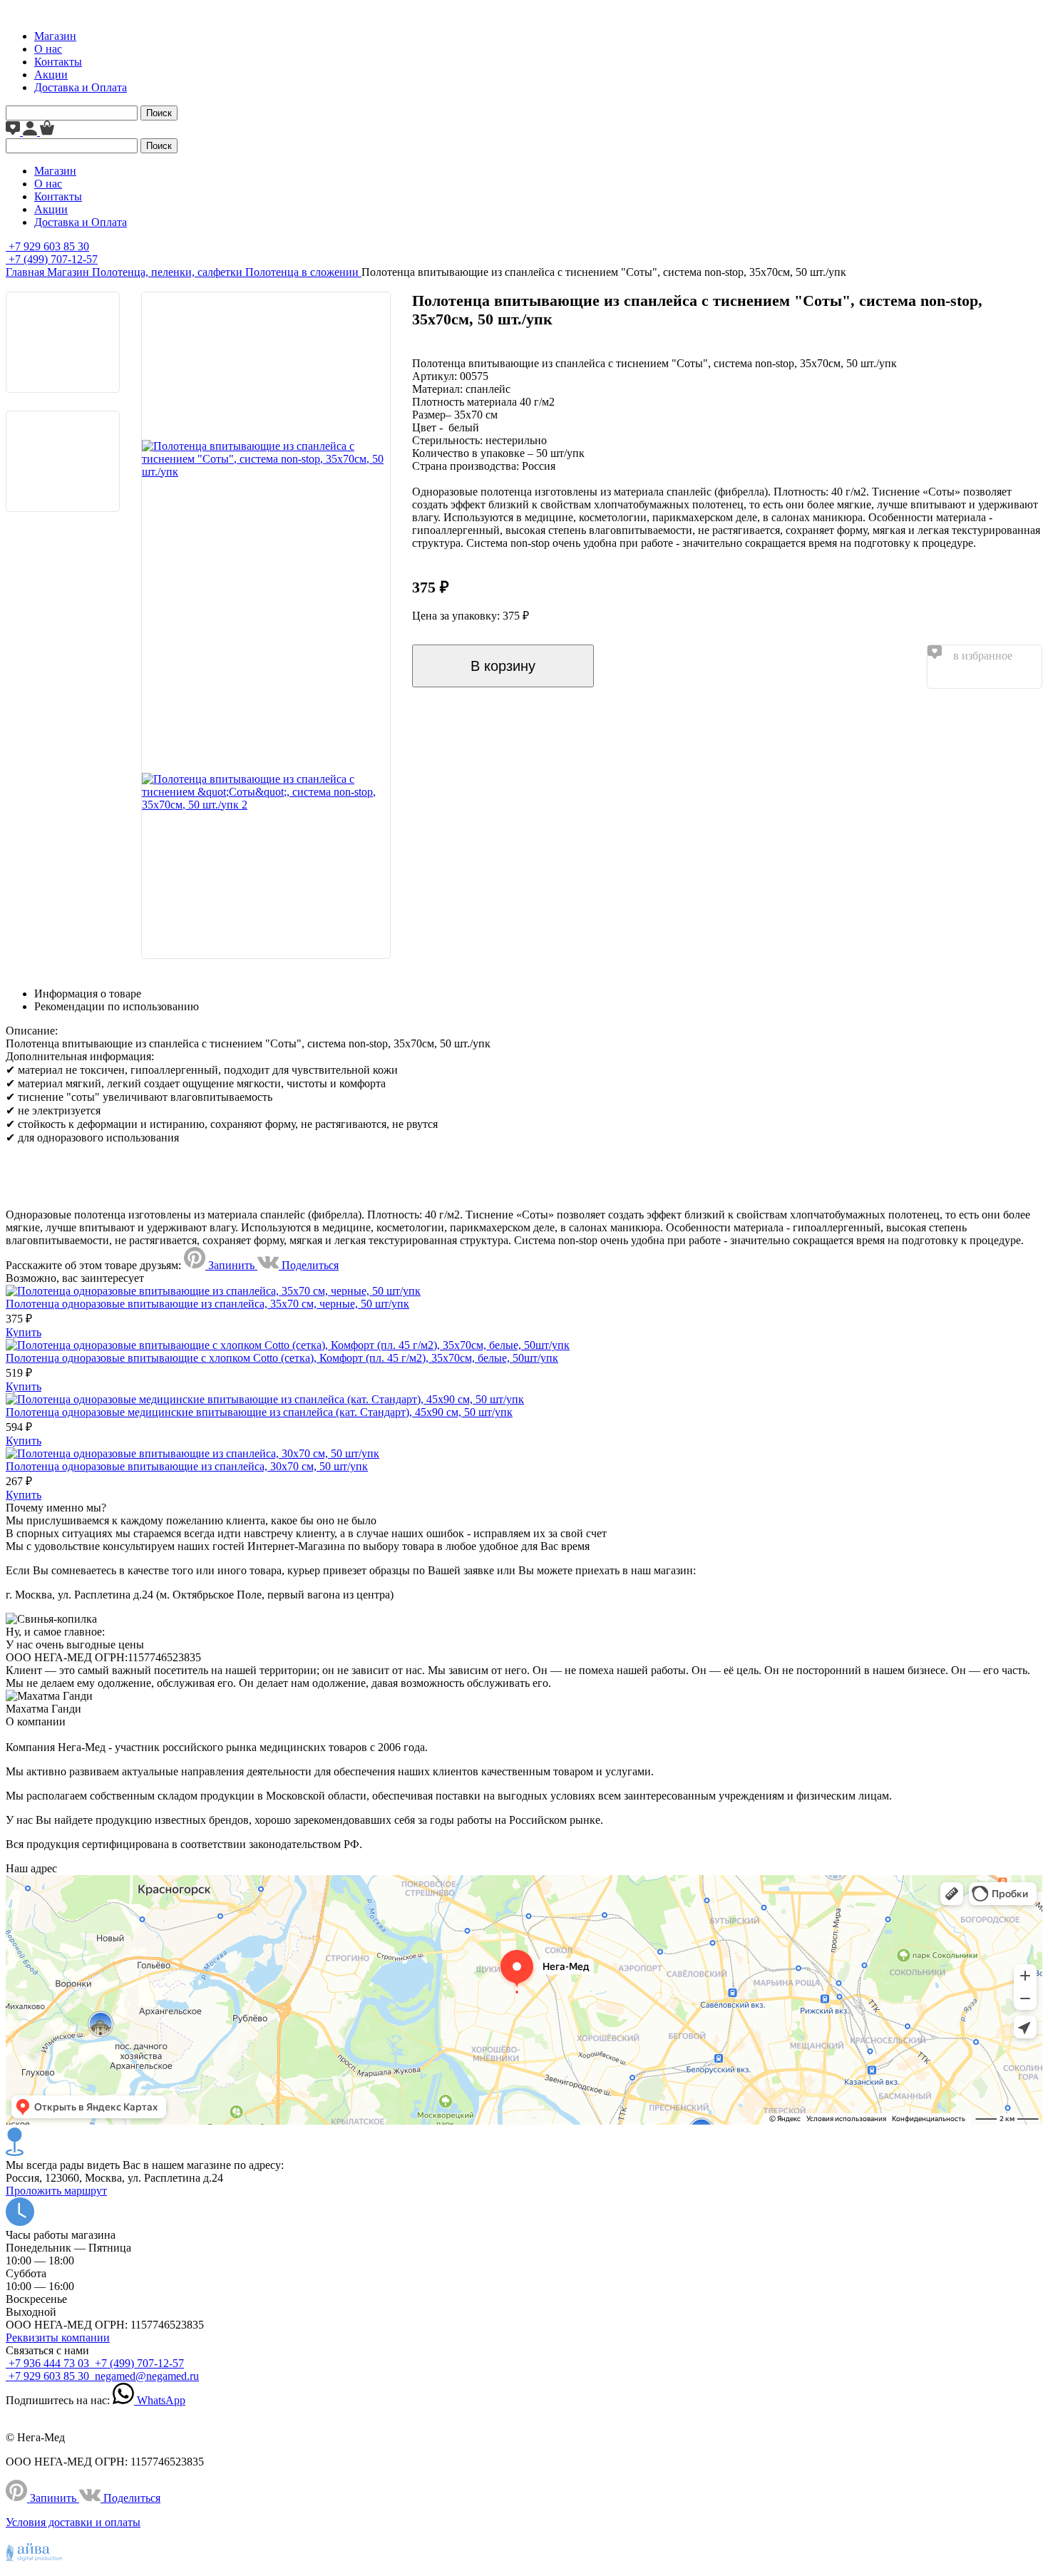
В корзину (503, 666)
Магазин (55, 36)
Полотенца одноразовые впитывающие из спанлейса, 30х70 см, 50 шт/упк (187, 1466)
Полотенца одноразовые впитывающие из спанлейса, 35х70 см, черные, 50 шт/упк (207, 1304)
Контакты (58, 62)
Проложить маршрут (56, 2191)
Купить (24, 1332)
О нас (48, 49)
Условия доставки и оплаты (73, 2522)
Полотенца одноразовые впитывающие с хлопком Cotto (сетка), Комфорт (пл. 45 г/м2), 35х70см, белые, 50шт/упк (282, 1358)
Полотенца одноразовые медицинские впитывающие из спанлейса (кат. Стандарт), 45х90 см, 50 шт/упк (259, 1412)
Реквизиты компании (58, 2338)
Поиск (159, 113)
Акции (51, 75)
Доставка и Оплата (81, 87)
